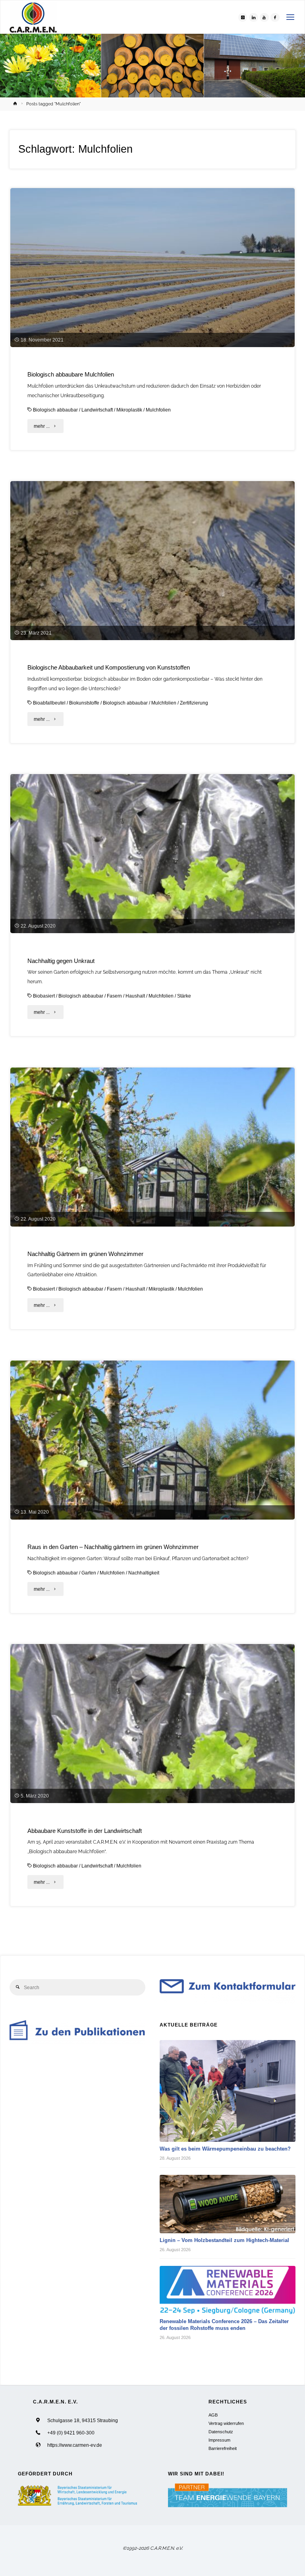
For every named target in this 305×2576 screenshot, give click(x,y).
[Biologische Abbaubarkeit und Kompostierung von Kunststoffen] (153, 592)
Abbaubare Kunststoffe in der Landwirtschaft (85, 1831)
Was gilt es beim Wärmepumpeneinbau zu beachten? (225, 2149)
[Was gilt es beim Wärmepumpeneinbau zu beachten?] (228, 2091)
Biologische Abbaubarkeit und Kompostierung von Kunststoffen (109, 668)
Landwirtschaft (97, 410)
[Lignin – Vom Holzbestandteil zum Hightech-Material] (228, 2204)
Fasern (114, 996)
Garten (89, 1573)
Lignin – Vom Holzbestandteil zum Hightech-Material (224, 2240)
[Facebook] (275, 17)
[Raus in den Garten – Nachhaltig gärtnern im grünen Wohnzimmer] (153, 1472)
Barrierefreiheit (223, 2448)
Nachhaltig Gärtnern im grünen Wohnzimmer (85, 1254)
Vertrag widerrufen (226, 2423)
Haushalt (135, 996)
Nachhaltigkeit (144, 1573)
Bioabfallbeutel (49, 703)
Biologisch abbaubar (55, 410)
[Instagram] (243, 17)
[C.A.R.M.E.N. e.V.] (33, 17)
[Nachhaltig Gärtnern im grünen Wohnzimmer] (153, 1179)
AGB (213, 2415)
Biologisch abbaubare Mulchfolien (71, 375)
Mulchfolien (158, 410)
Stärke (184, 996)
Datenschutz (221, 2432)
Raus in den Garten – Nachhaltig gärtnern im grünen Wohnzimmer (113, 1547)
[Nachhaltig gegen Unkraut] (153, 885)
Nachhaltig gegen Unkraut (61, 961)
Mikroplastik (129, 410)
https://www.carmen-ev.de (75, 2445)
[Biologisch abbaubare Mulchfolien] (153, 299)
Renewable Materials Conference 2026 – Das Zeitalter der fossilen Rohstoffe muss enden (224, 2325)
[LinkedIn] (253, 17)
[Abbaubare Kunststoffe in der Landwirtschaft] (153, 1755)
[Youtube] (264, 17)
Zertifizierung (194, 703)
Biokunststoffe (84, 703)
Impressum (219, 2440)
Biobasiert (44, 996)
